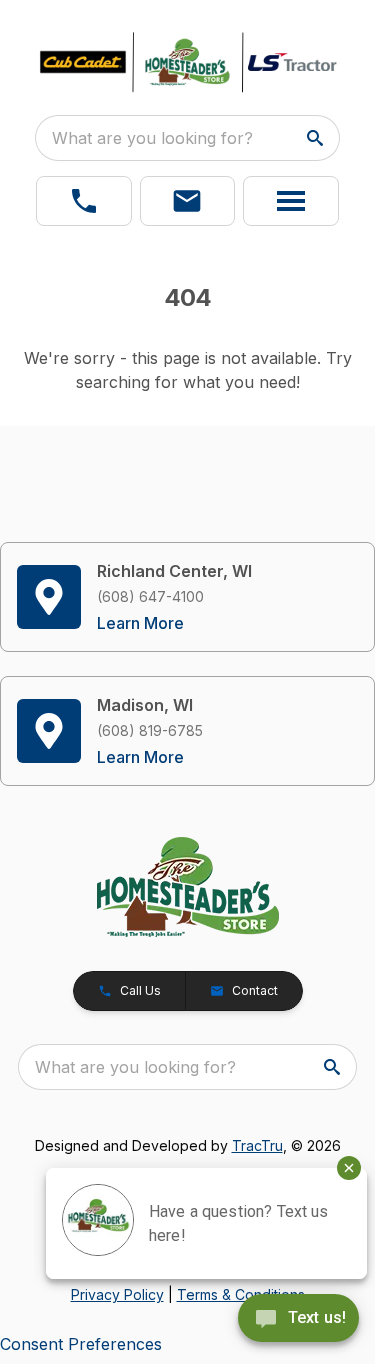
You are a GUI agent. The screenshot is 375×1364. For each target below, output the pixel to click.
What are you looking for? (152, 138)
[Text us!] (298, 1320)
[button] (84, 201)
